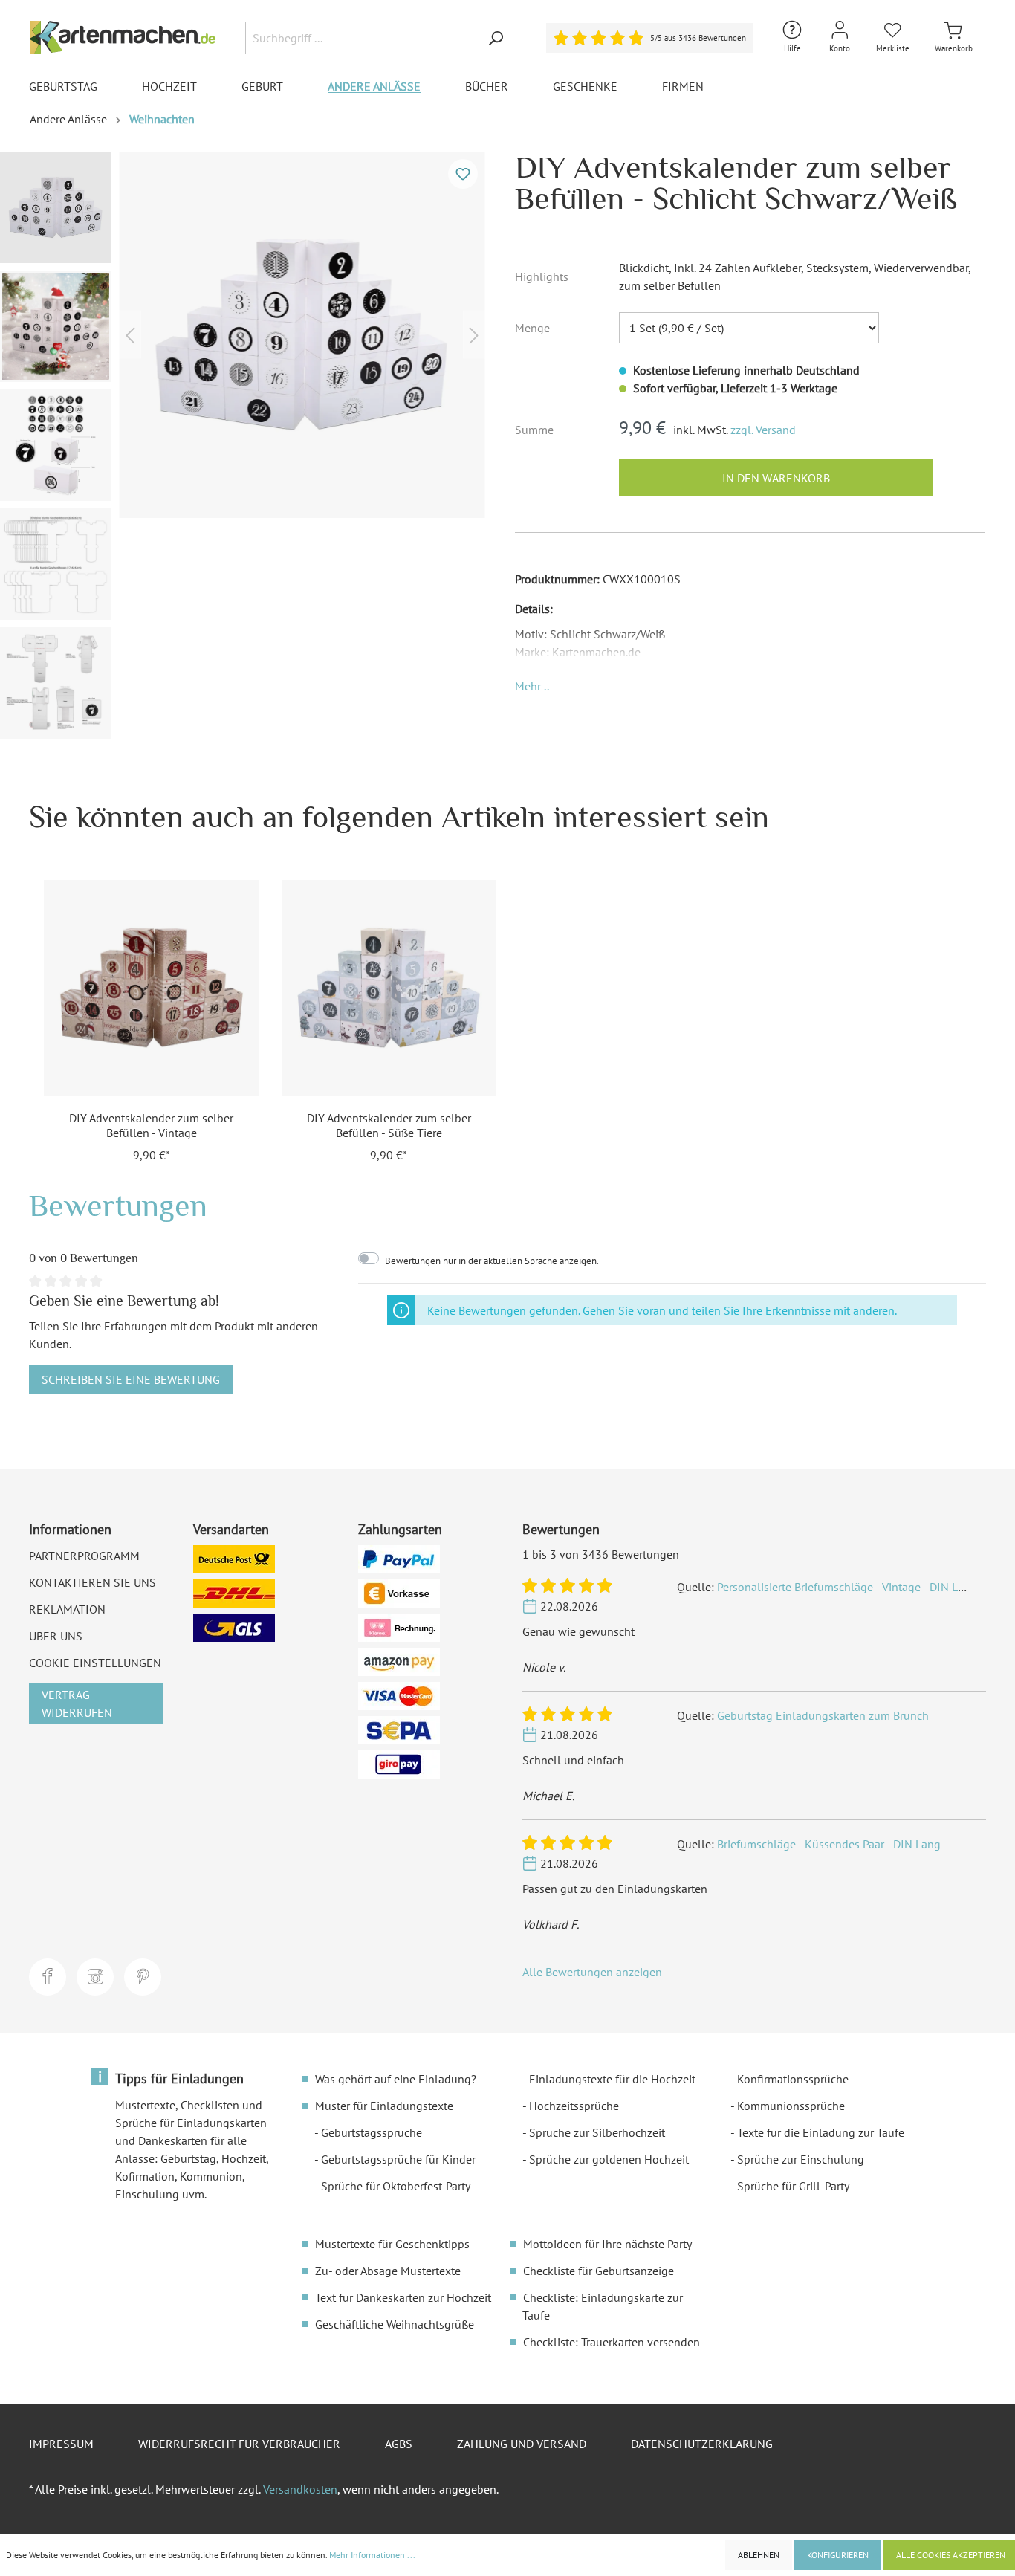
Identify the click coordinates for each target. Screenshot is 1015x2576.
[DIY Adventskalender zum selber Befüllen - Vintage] (152, 988)
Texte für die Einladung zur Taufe (821, 2132)
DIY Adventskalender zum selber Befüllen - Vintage (151, 1125)
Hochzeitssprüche (574, 2106)
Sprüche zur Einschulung (801, 2159)
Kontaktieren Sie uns (93, 1582)
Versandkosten (300, 2489)
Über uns (56, 1636)
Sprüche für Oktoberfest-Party (396, 2186)
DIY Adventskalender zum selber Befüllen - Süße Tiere (389, 1125)
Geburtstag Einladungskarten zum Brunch (823, 1715)
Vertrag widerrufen (77, 1703)
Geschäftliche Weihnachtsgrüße (395, 2324)
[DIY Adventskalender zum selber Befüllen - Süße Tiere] (389, 988)
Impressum (61, 2444)
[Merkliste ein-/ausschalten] (463, 174)
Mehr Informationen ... (372, 2555)
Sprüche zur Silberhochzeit (597, 2132)
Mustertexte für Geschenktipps (392, 2244)
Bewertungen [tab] (118, 1205)
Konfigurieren (838, 2555)
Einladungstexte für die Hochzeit (612, 2079)
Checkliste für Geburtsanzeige (599, 2271)
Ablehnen (759, 2555)
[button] (532, 686)
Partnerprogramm (84, 1556)
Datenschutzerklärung (702, 2444)
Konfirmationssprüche (793, 2079)
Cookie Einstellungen (95, 1663)
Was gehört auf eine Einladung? (396, 2079)
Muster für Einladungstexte (384, 2106)
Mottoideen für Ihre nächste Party (607, 2244)
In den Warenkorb (776, 478)
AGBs (399, 2444)
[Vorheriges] (130, 335)
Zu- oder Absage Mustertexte (388, 2271)
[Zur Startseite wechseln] (123, 38)
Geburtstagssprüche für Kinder (398, 2159)
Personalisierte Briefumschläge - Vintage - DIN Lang (847, 1587)
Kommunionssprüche (791, 2106)
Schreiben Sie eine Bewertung (131, 1379)
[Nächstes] (474, 335)
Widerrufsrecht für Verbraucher (239, 2444)
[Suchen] (496, 38)
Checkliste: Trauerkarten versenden (612, 2342)
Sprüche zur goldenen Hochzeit (609, 2159)
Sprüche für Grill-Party (793, 2186)
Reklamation (67, 1609)
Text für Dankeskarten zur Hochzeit (403, 2297)
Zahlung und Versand (522, 2444)
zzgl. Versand (763, 430)
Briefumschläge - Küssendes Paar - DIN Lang (829, 1844)
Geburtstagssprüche (372, 2132)
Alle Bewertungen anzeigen (592, 1972)
